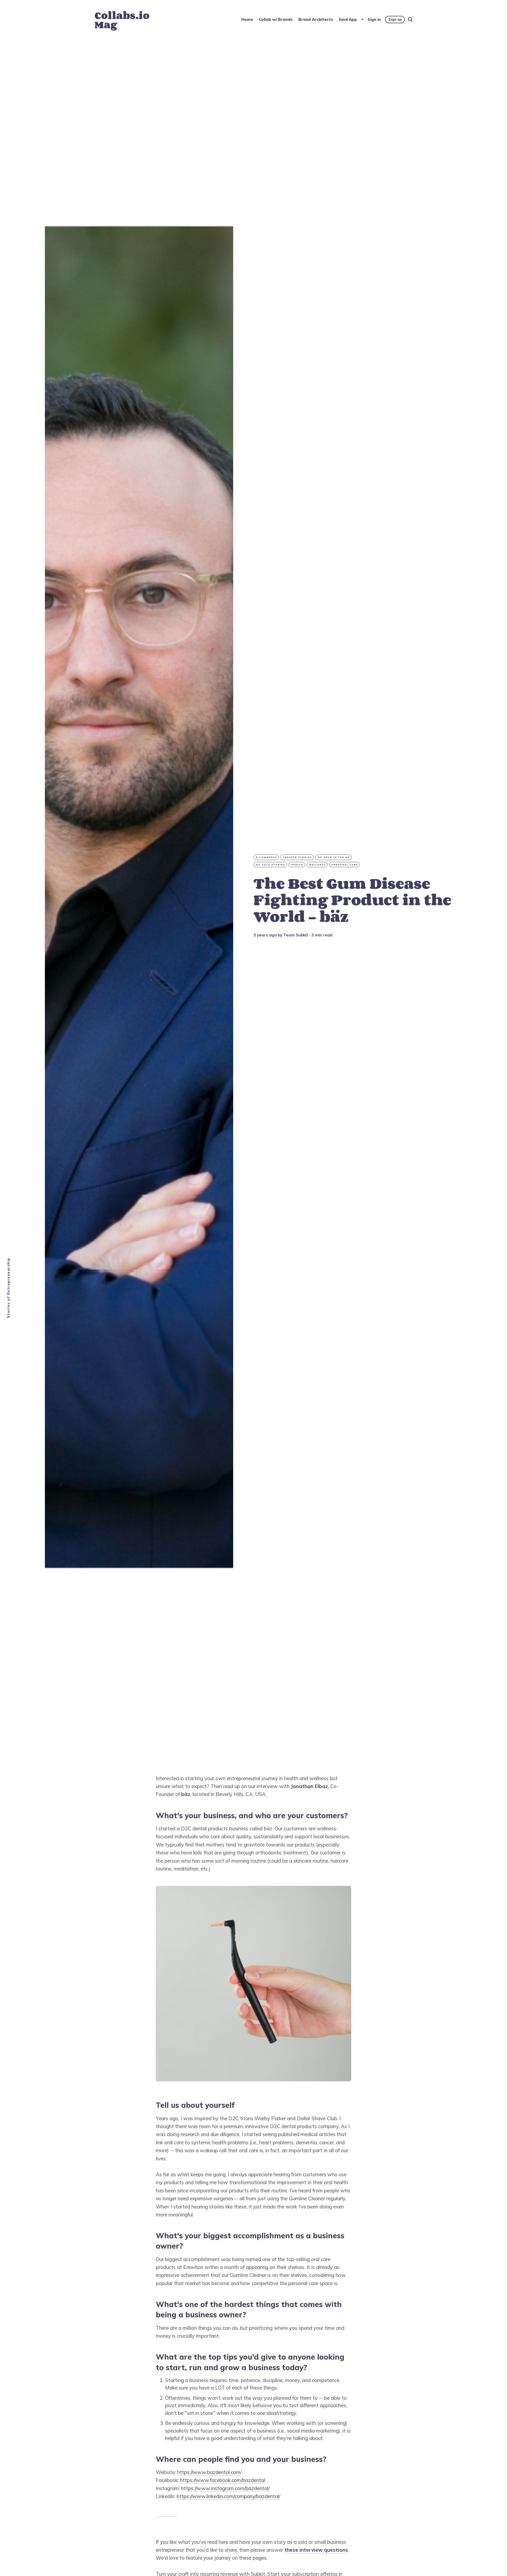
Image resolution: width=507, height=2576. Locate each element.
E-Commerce (266, 857)
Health (297, 865)
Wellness (317, 865)
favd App (348, 19)
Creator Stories (297, 857)
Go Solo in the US (334, 857)
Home (247, 19)
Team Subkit (296, 935)
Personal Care (345, 865)
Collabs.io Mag (122, 20)
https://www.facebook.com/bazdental (223, 2480)
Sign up (395, 19)
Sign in (374, 19)
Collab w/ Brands (276, 19)
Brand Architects (316, 19)
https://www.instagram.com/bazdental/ (225, 2488)
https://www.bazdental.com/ (209, 2472)
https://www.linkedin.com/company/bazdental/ (228, 2496)
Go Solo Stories (271, 865)
